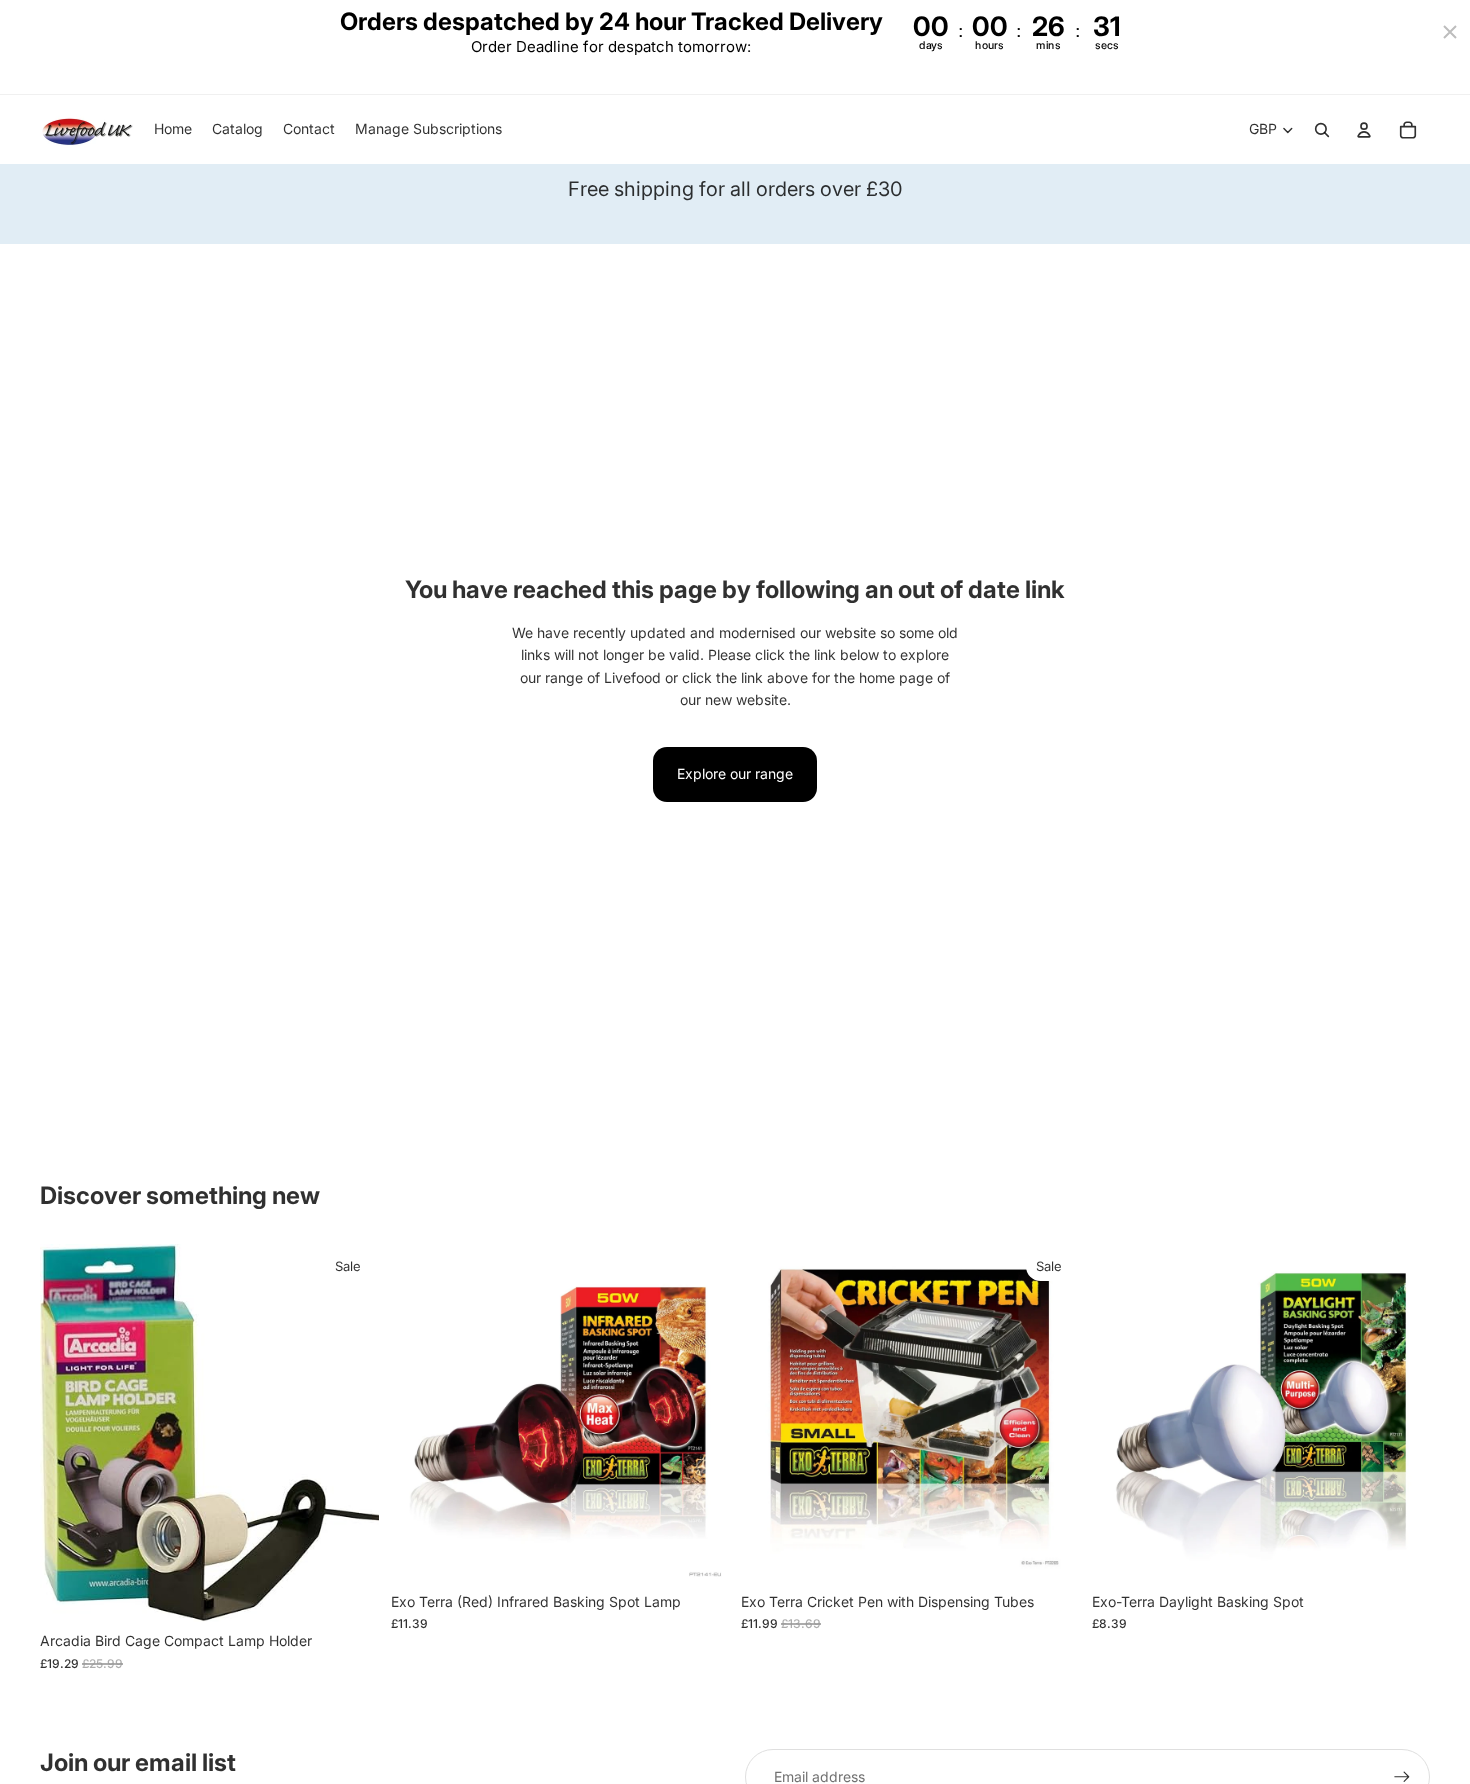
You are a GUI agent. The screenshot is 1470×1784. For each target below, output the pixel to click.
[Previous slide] (421, 1413)
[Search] (1322, 130)
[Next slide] (699, 1413)
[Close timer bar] (1450, 32)
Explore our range (735, 773)
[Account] (1364, 130)
